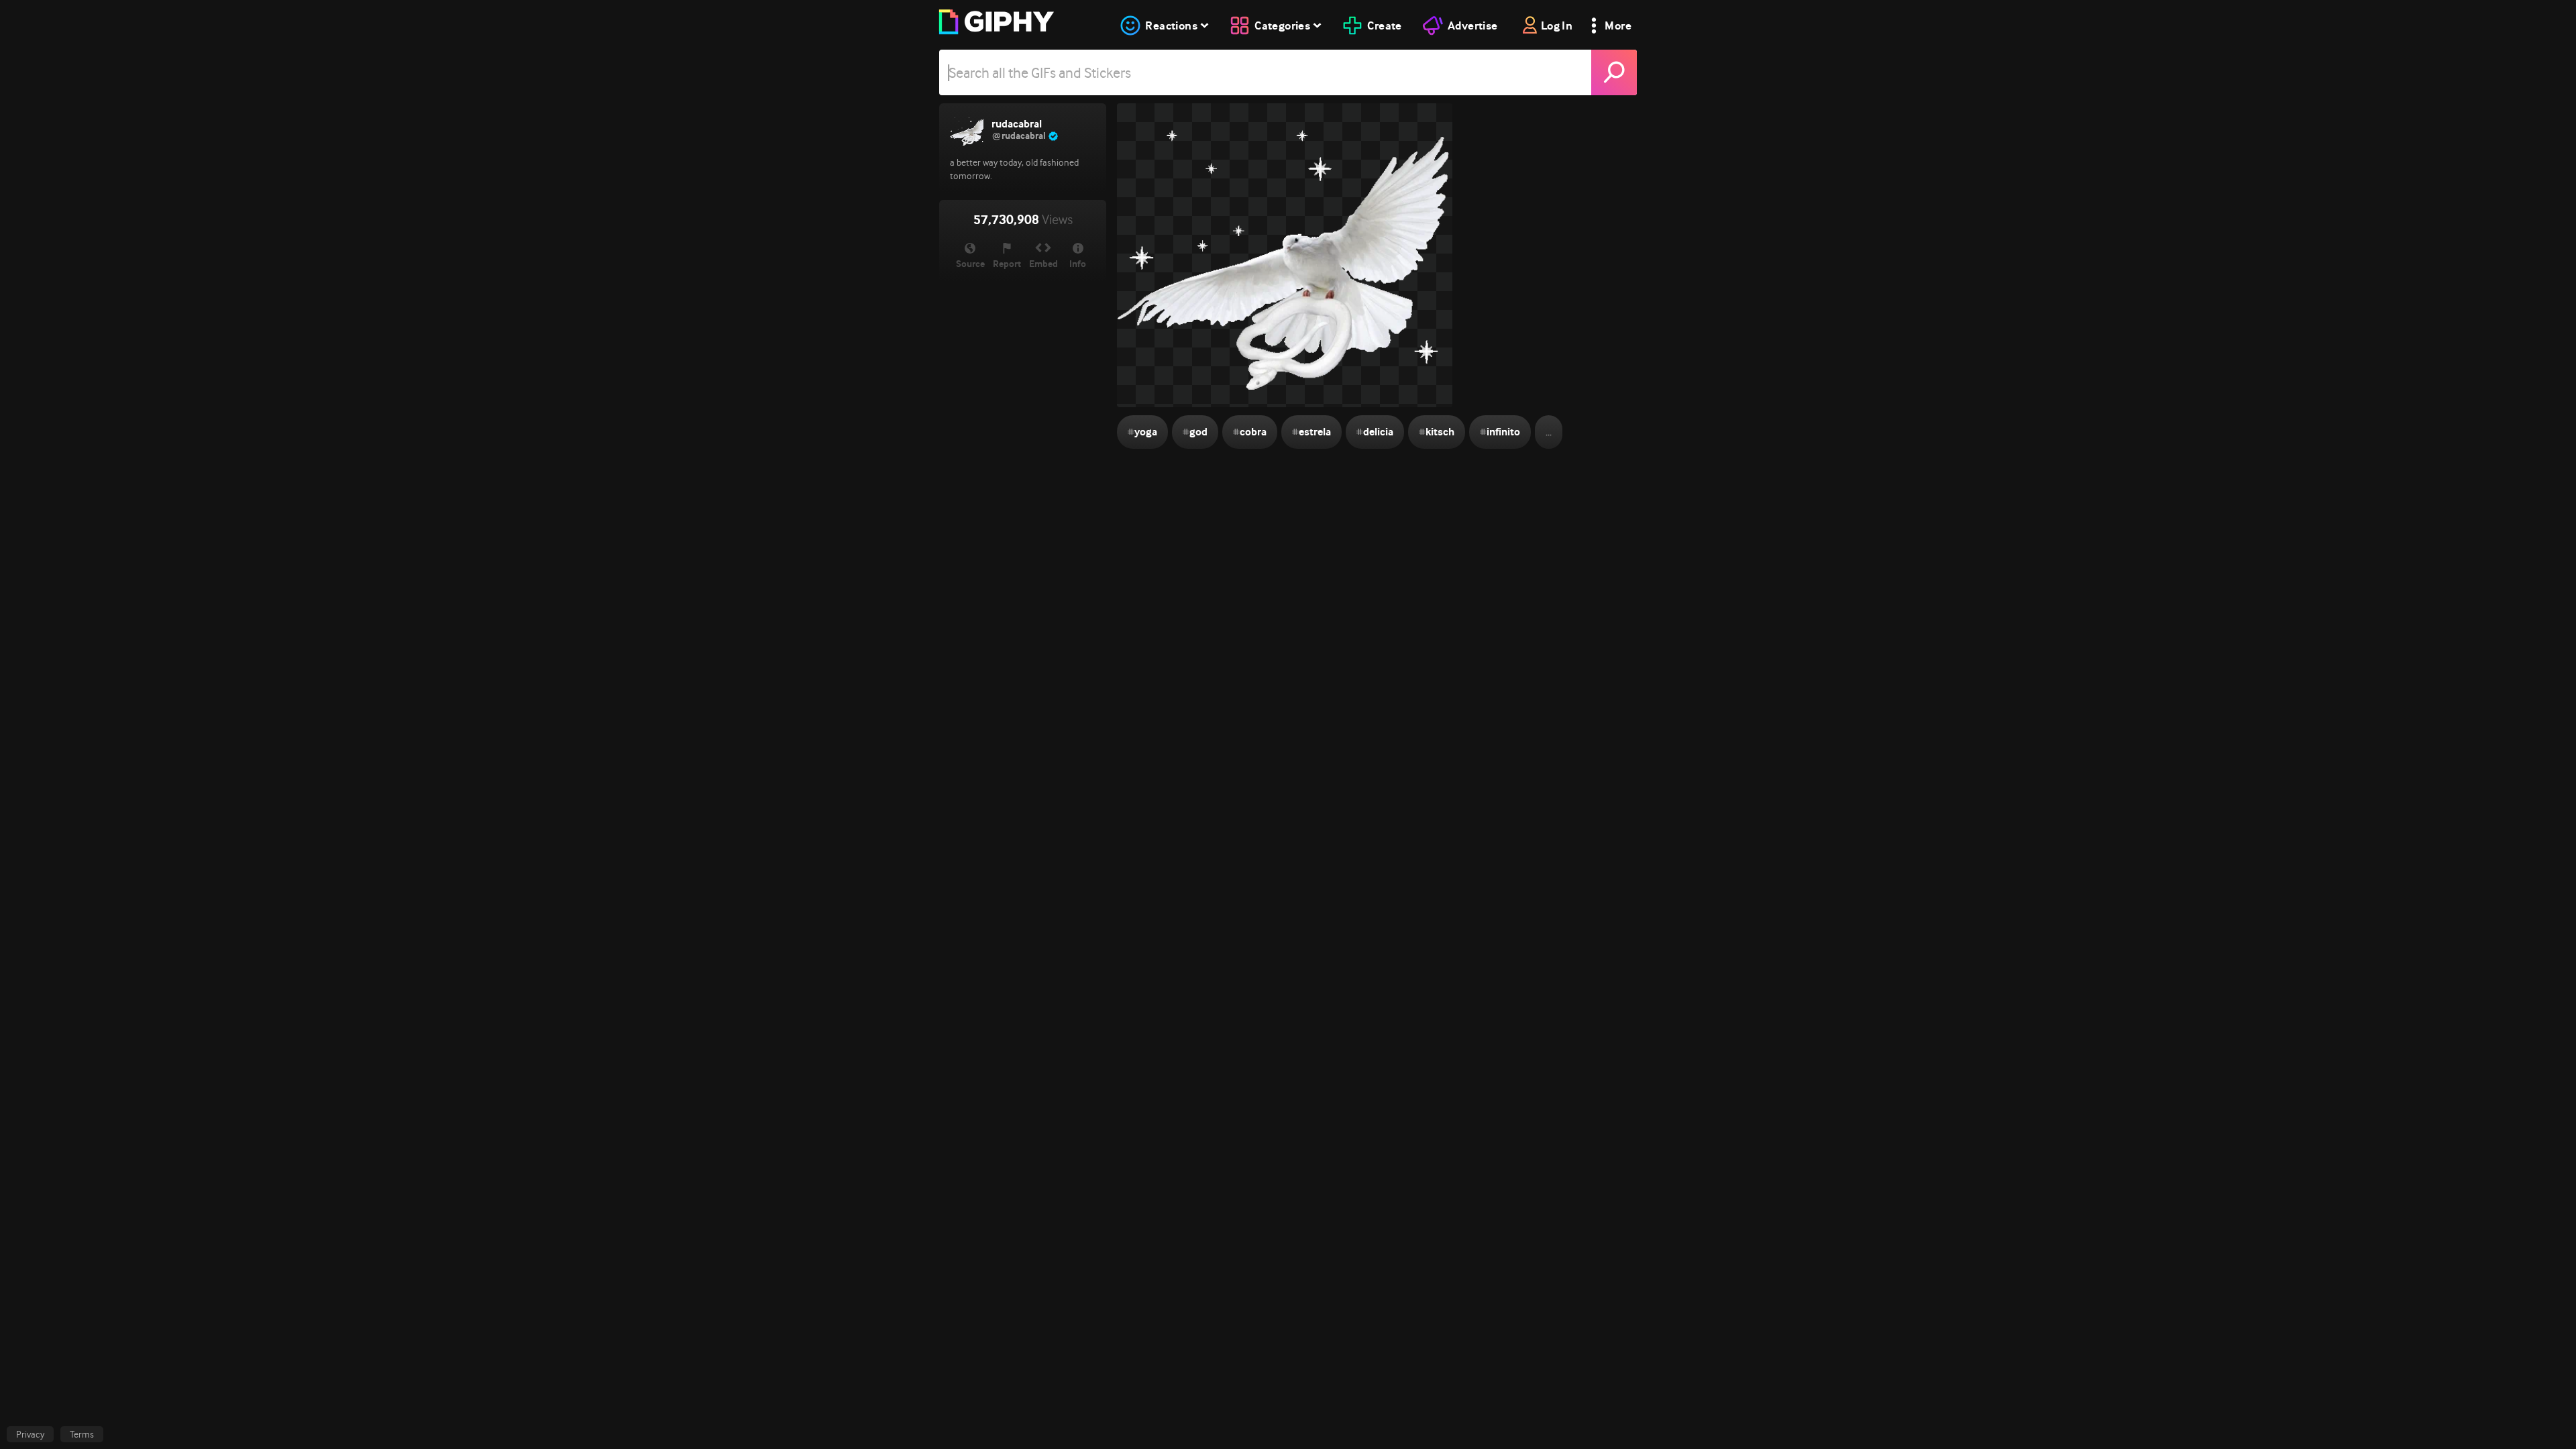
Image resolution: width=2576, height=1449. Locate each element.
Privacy (30, 1434)
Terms (82, 1434)
